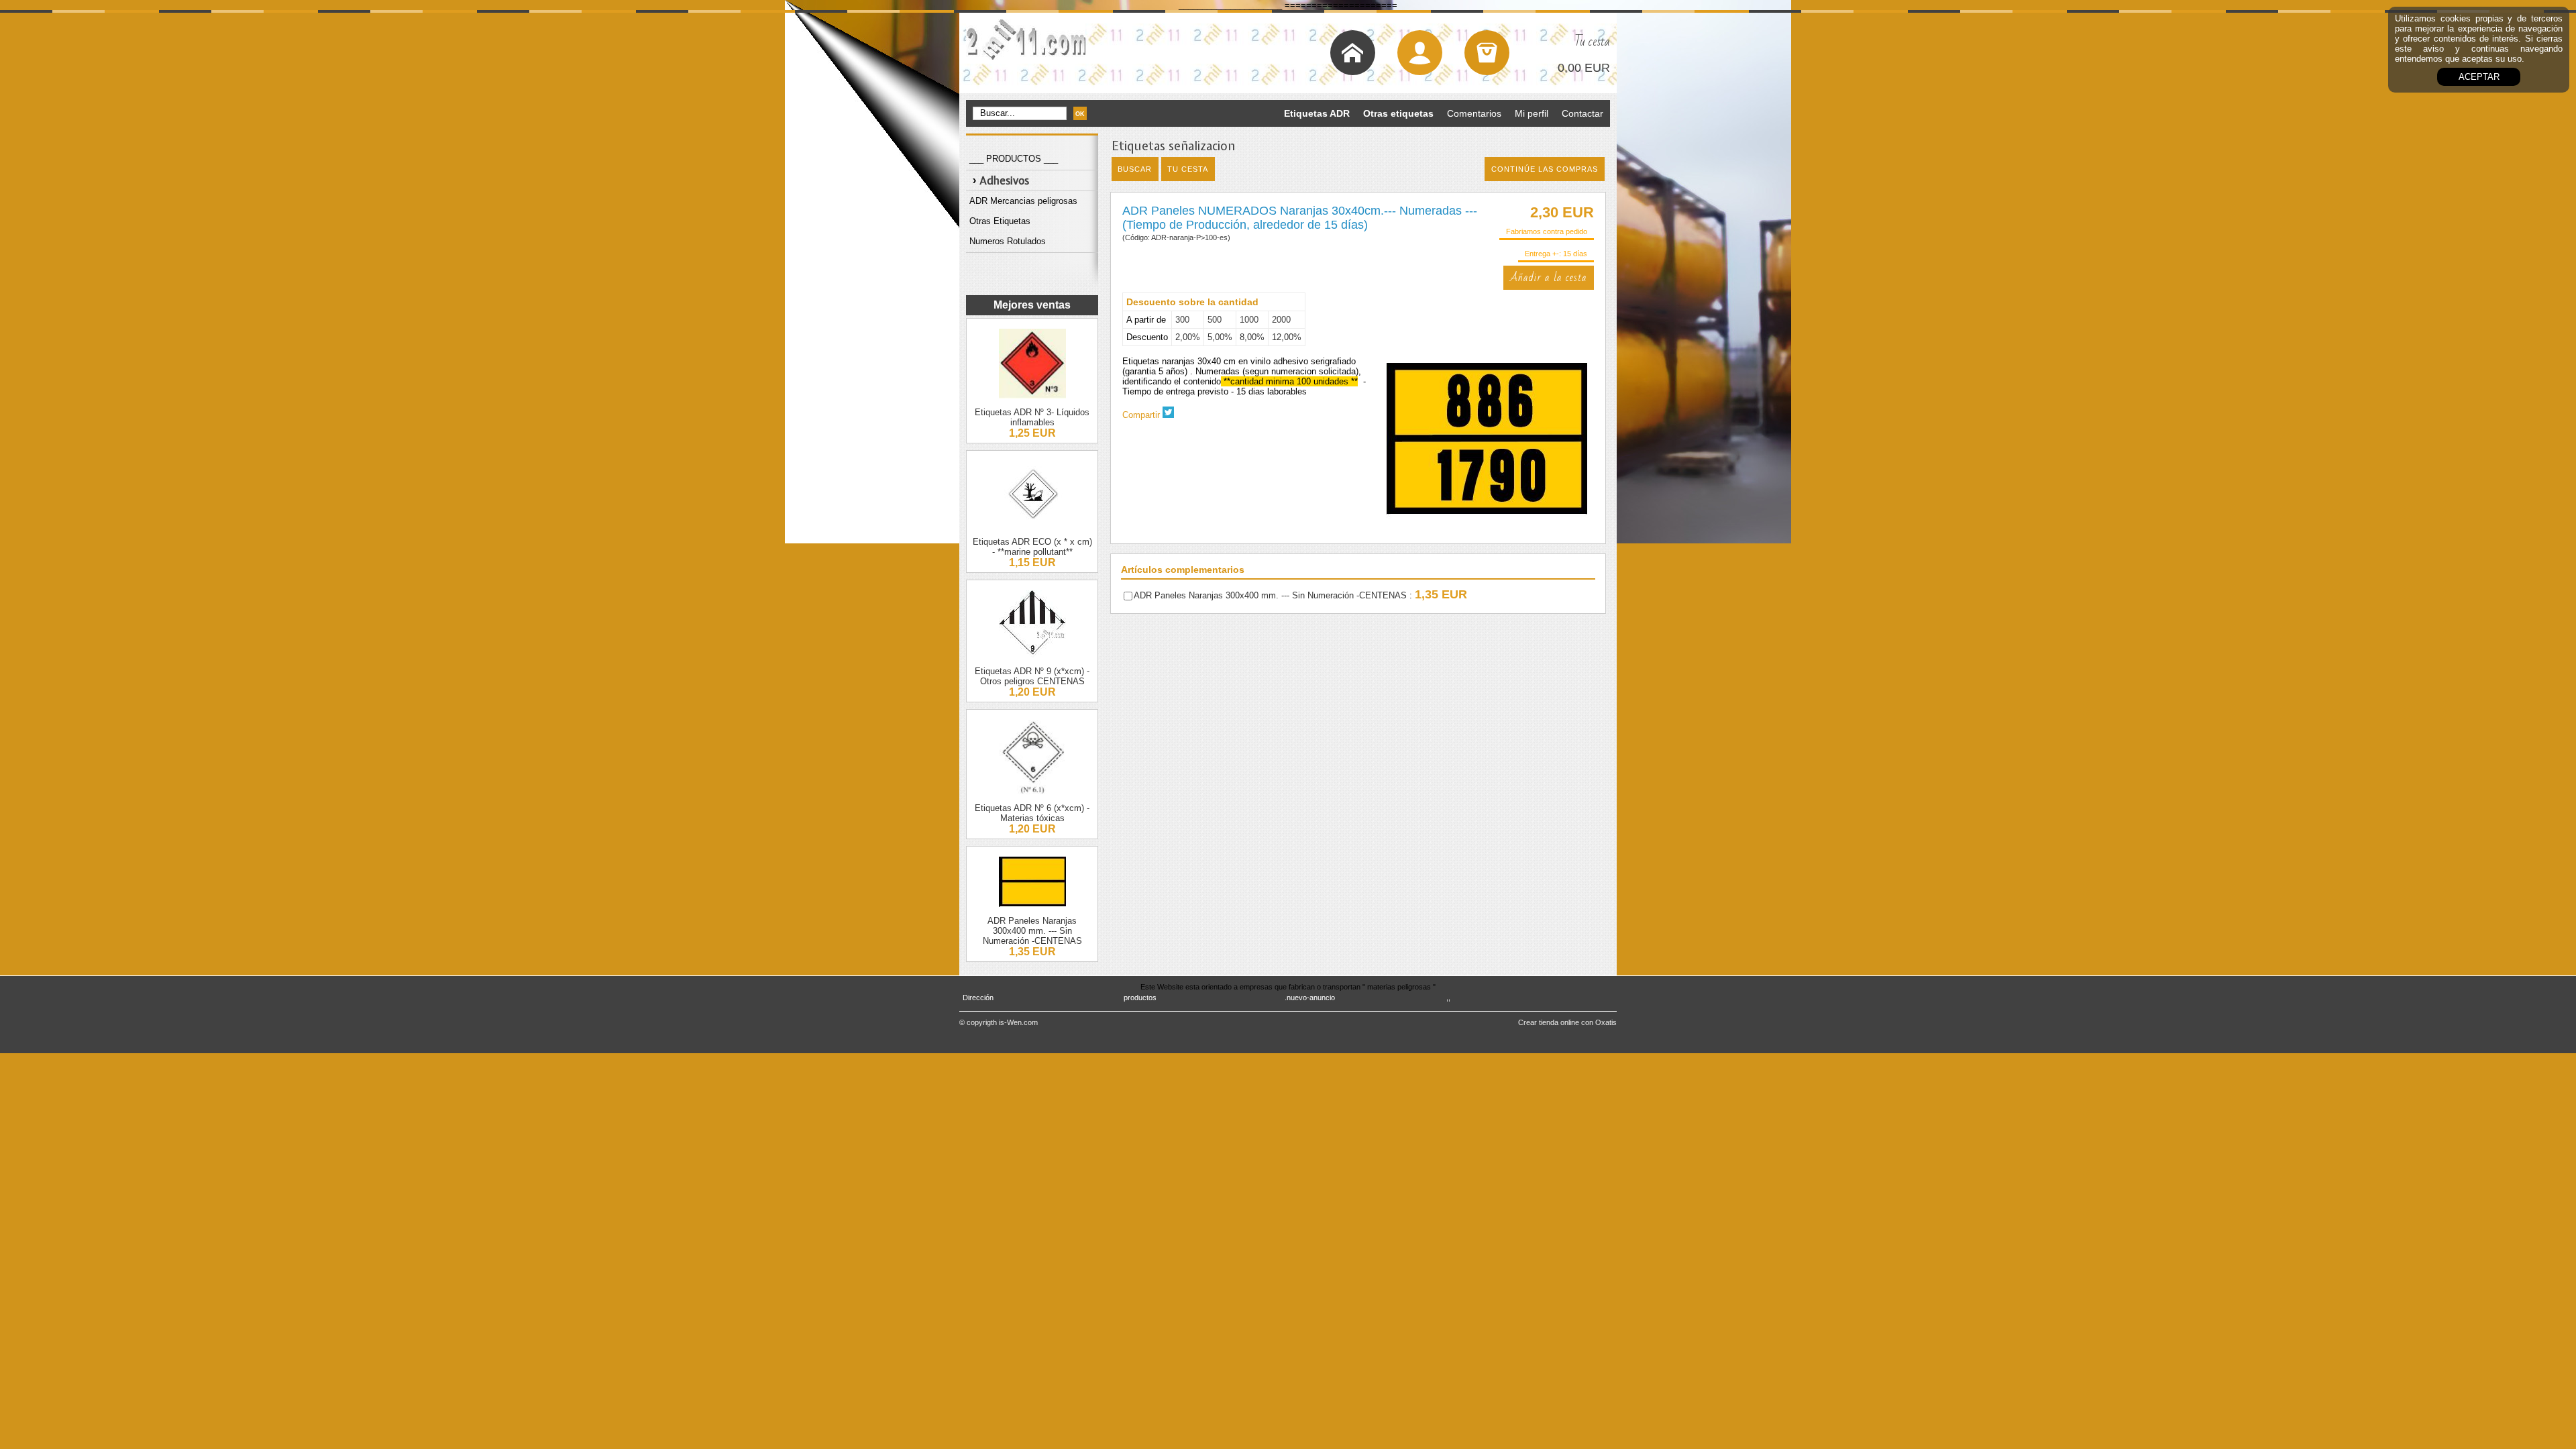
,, (1448, 998)
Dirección (978, 998)
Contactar (1582, 113)
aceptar (2479, 77)
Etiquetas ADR (1317, 113)
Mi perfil (1532, 113)
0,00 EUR (1584, 68)
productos (1140, 998)
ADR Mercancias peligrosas (1023, 201)
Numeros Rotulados (1008, 241)
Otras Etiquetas (1000, 221)
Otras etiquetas (1398, 113)
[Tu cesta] (1487, 53)
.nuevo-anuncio (1310, 998)
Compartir (1141, 415)
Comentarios (1474, 113)
